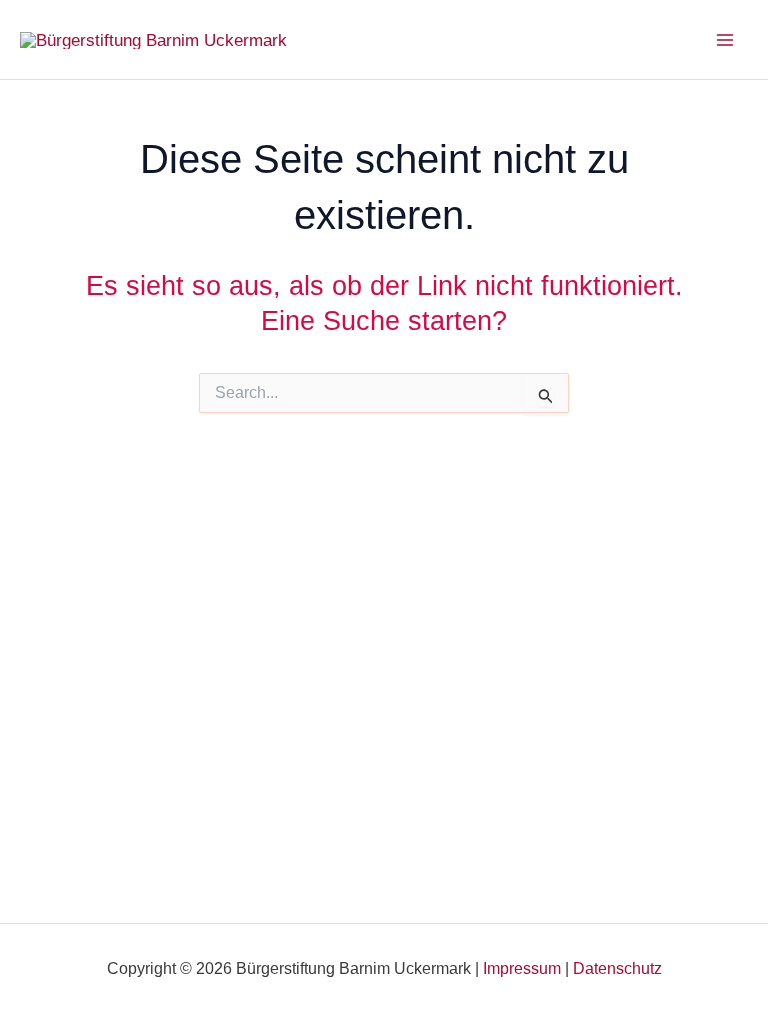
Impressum (522, 968)
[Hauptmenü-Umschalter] (726, 40)
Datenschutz (617, 968)
